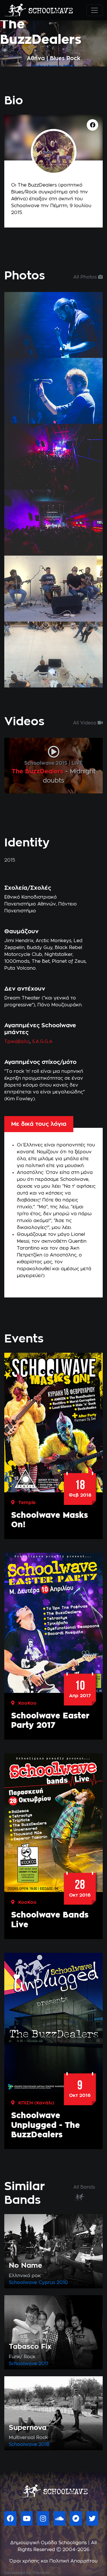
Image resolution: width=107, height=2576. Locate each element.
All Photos (86, 277)
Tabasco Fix (30, 2347)
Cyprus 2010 (53, 2283)
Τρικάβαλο (17, 1042)
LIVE (77, 763)
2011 (43, 2364)
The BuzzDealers (38, 772)
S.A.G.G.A (42, 1042)
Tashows (41, 2573)
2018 (44, 2444)
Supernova (28, 2428)
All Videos (85, 723)
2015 (68, 66)
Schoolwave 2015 (46, 763)
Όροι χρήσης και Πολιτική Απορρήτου (53, 2561)
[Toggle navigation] (94, 10)
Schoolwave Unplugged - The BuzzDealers (46, 2125)
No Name (26, 2266)
